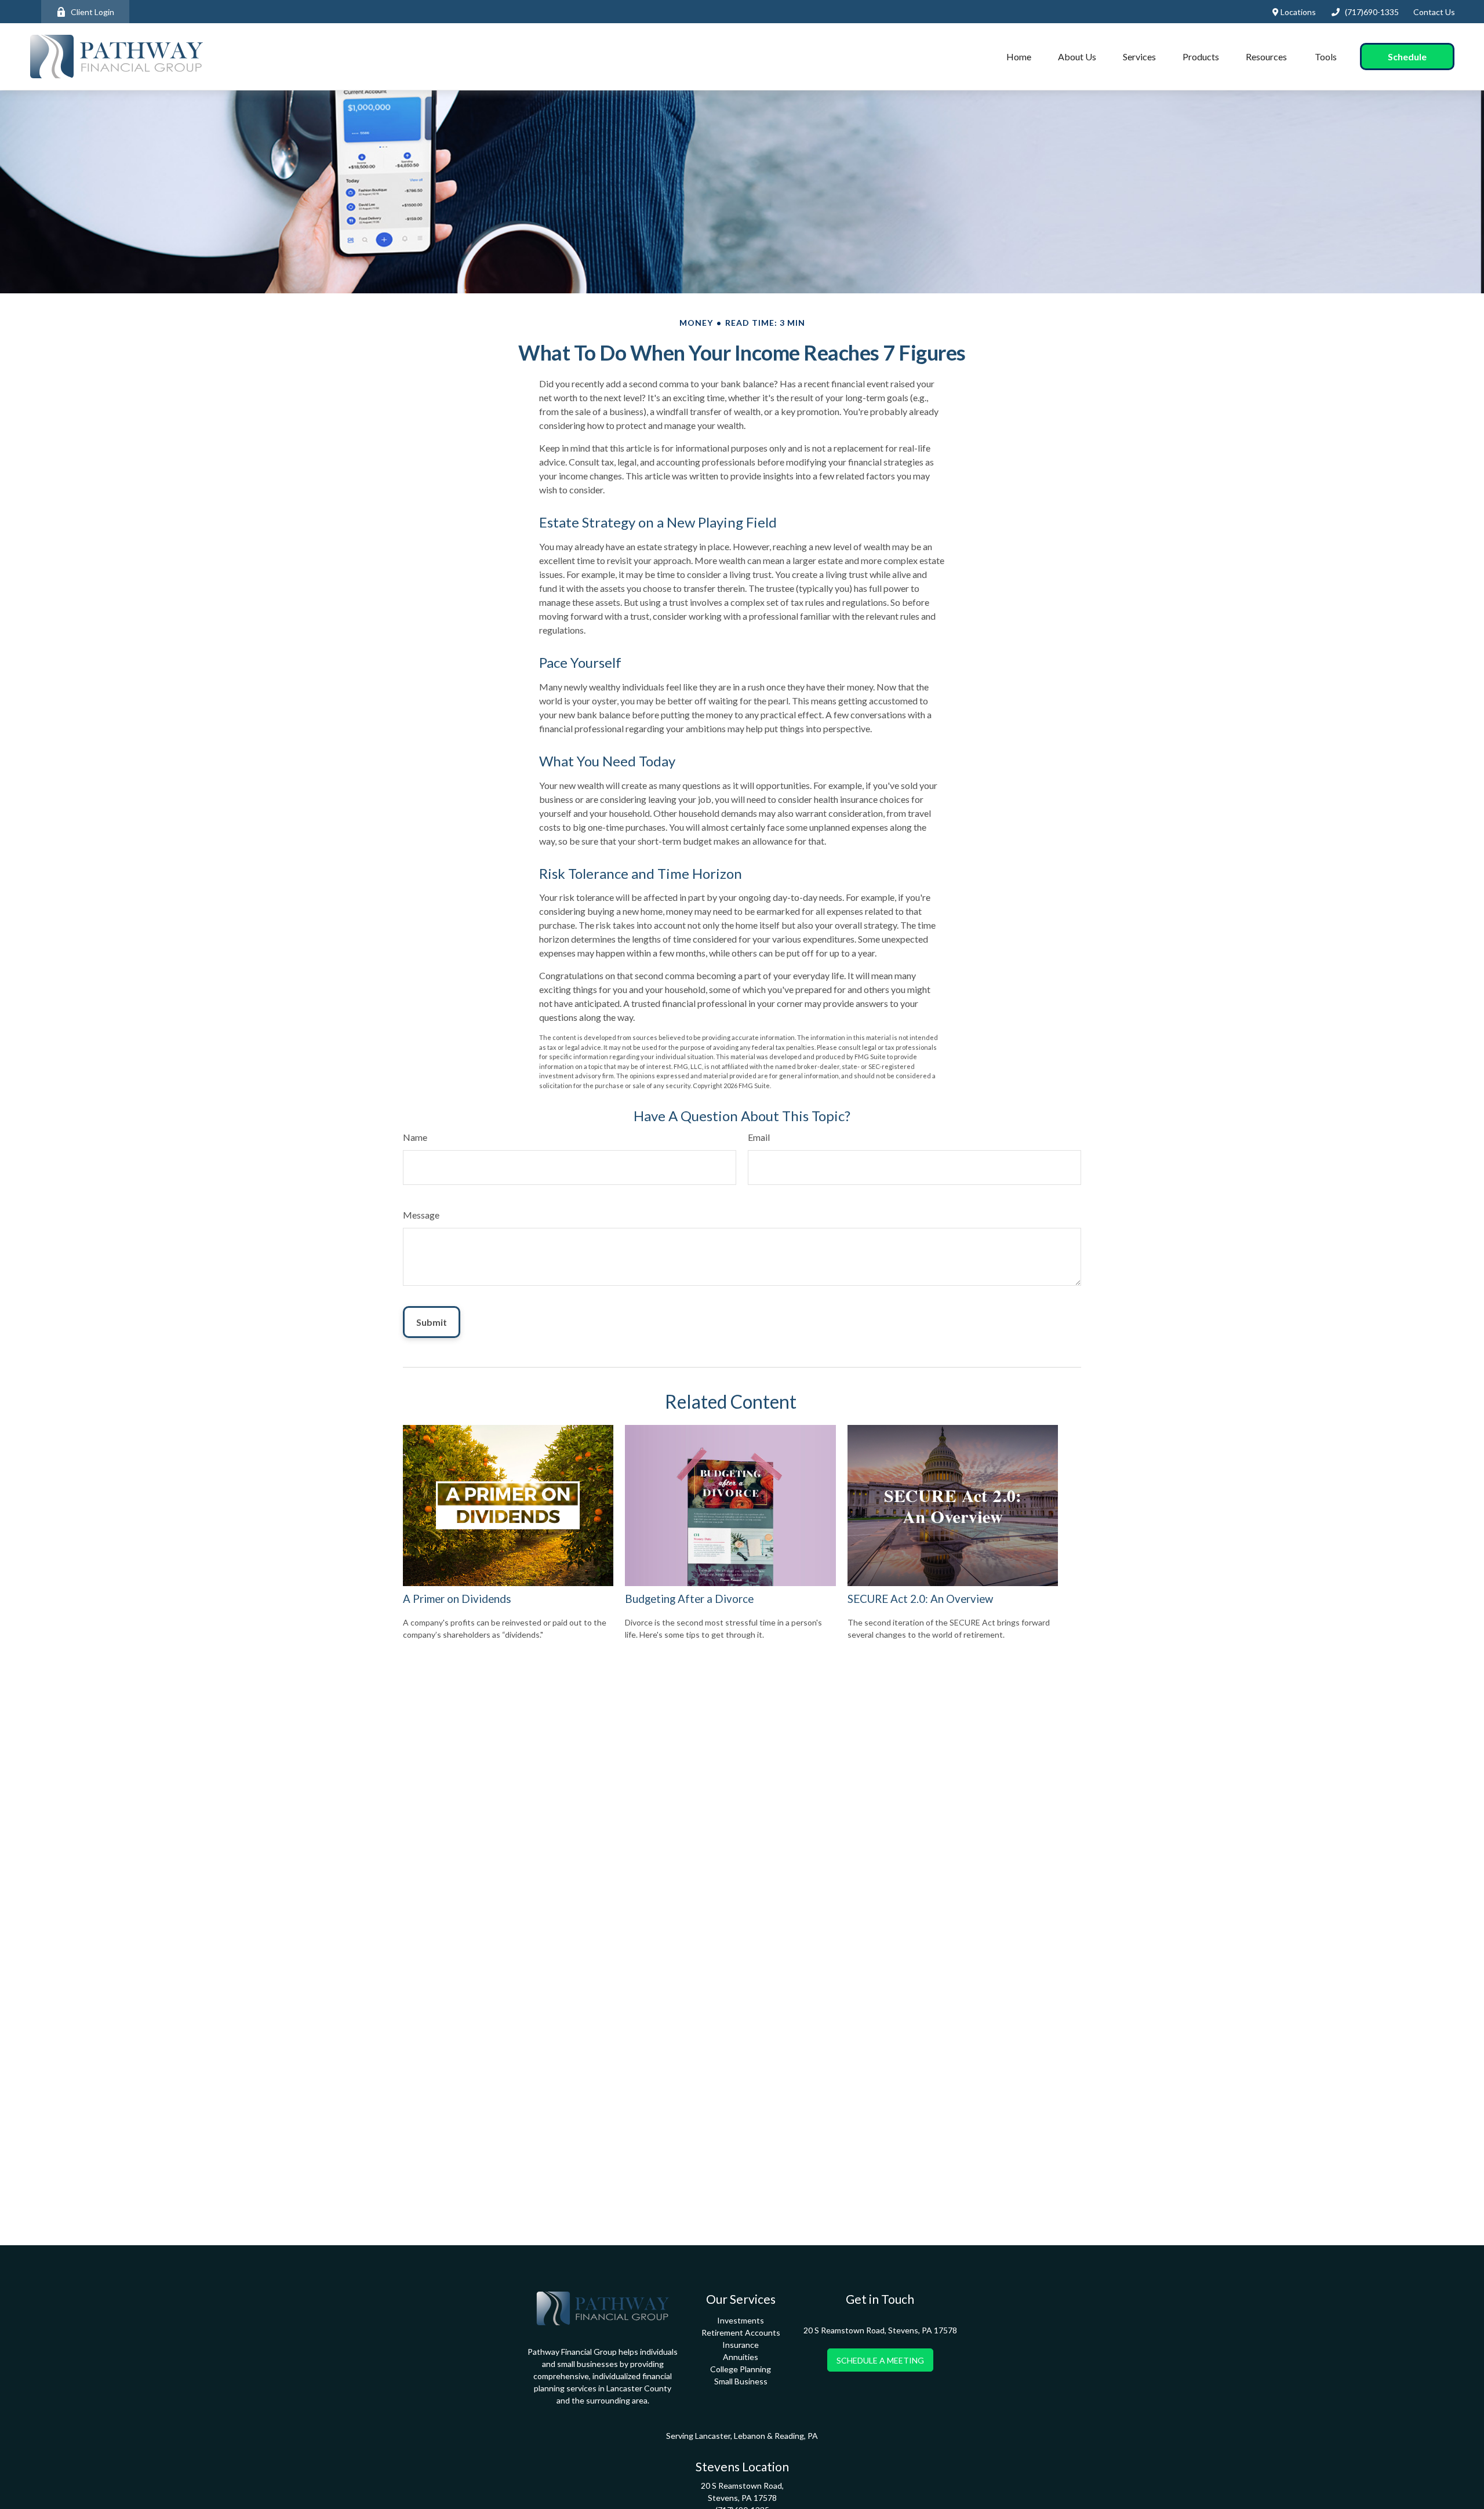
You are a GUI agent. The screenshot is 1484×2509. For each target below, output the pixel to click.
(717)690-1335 (1372, 12)
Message (421, 1215)
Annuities (741, 2357)
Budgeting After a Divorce (689, 1599)
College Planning (741, 2369)
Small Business (741, 2381)
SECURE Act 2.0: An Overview (920, 1599)
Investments (741, 2320)
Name (415, 1137)
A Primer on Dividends (457, 1599)
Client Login (92, 12)
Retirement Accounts (741, 2332)
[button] (1019, 57)
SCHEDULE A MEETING (880, 2360)
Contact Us (1434, 12)
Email (759, 1137)
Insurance (741, 2345)
